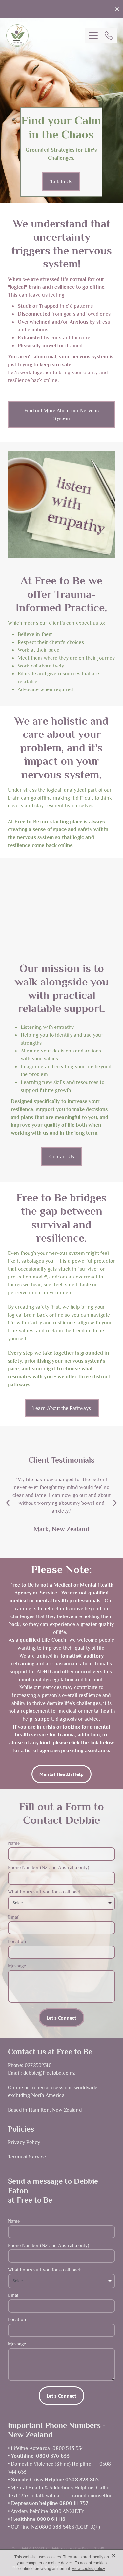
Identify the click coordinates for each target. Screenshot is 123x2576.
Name (14, 1843)
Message (17, 1966)
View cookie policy (88, 2569)
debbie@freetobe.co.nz (49, 2073)
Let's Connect (61, 2018)
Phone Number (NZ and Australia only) (49, 1868)
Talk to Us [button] (61, 181)
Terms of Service (27, 2157)
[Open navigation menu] (93, 35)
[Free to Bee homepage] (46, 35)
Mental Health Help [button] (61, 1774)
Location (17, 1942)
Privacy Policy (24, 2142)
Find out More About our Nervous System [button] (61, 414)
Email (14, 1917)
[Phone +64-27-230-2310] (109, 35)
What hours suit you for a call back (44, 1892)
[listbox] (61, 1903)
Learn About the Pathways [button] (62, 1408)
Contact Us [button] (62, 1156)
